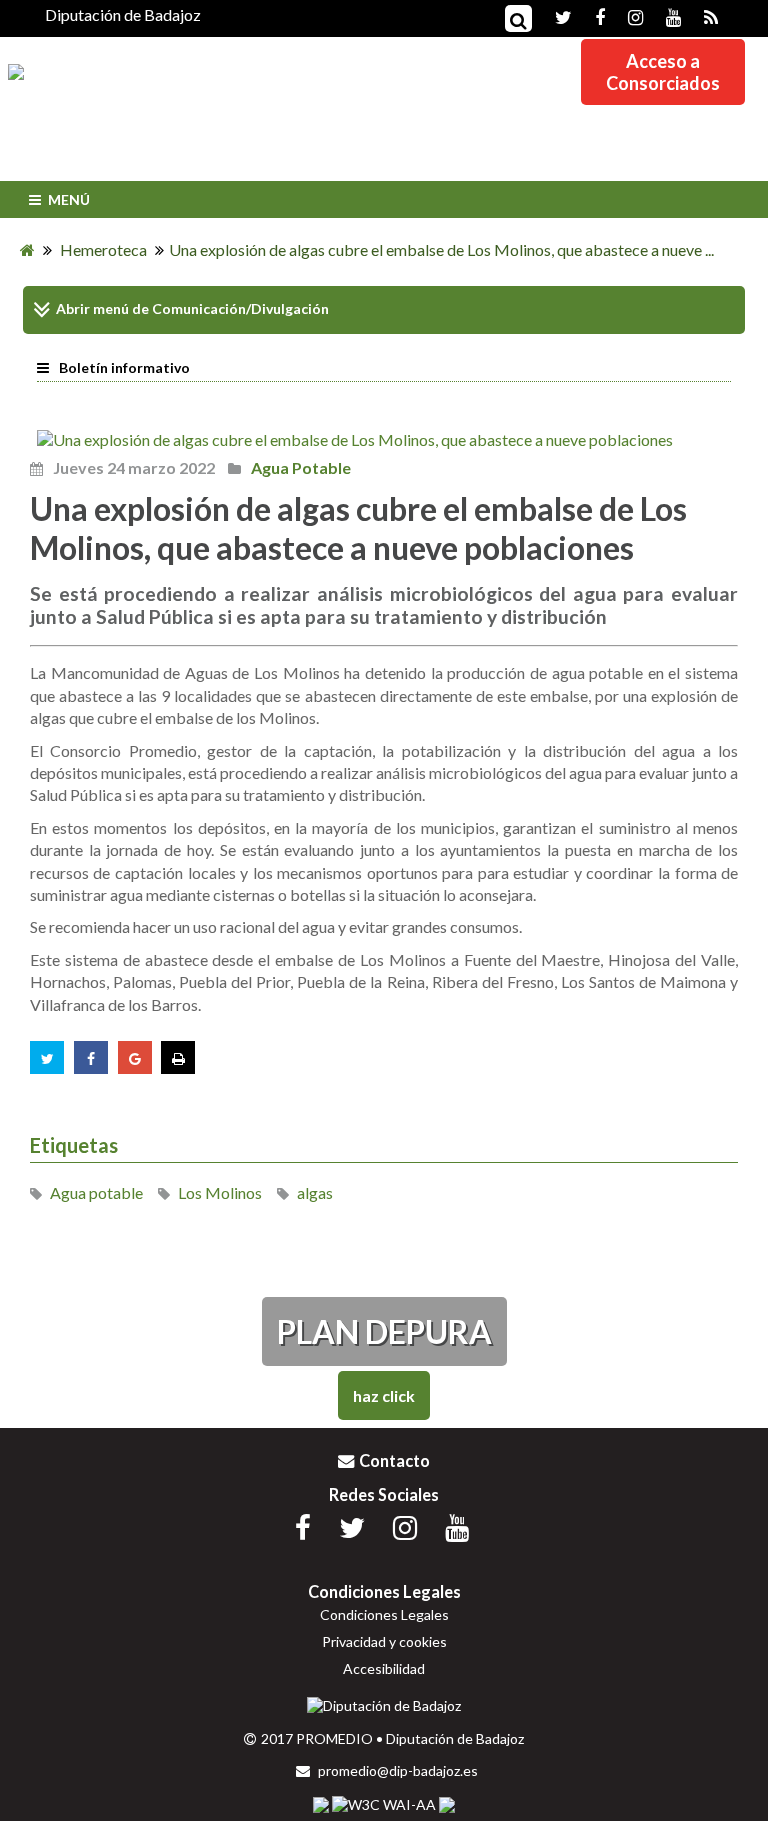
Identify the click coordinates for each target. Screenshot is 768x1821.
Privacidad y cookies (384, 1641)
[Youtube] (663, 16)
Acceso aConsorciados (663, 72)
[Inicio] (27, 249)
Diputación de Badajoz (123, 14)
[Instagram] (625, 16)
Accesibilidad (384, 1668)
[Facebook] (590, 16)
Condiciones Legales (384, 1614)
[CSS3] (321, 1805)
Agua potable (96, 1192)
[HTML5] (447, 1805)
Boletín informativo (124, 367)
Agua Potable (299, 467)
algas (315, 1192)
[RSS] (701, 16)
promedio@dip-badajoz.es (396, 1770)
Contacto (394, 1460)
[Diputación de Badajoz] (384, 1705)
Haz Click (384, 1395)
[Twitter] (553, 16)
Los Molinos (220, 1192)
